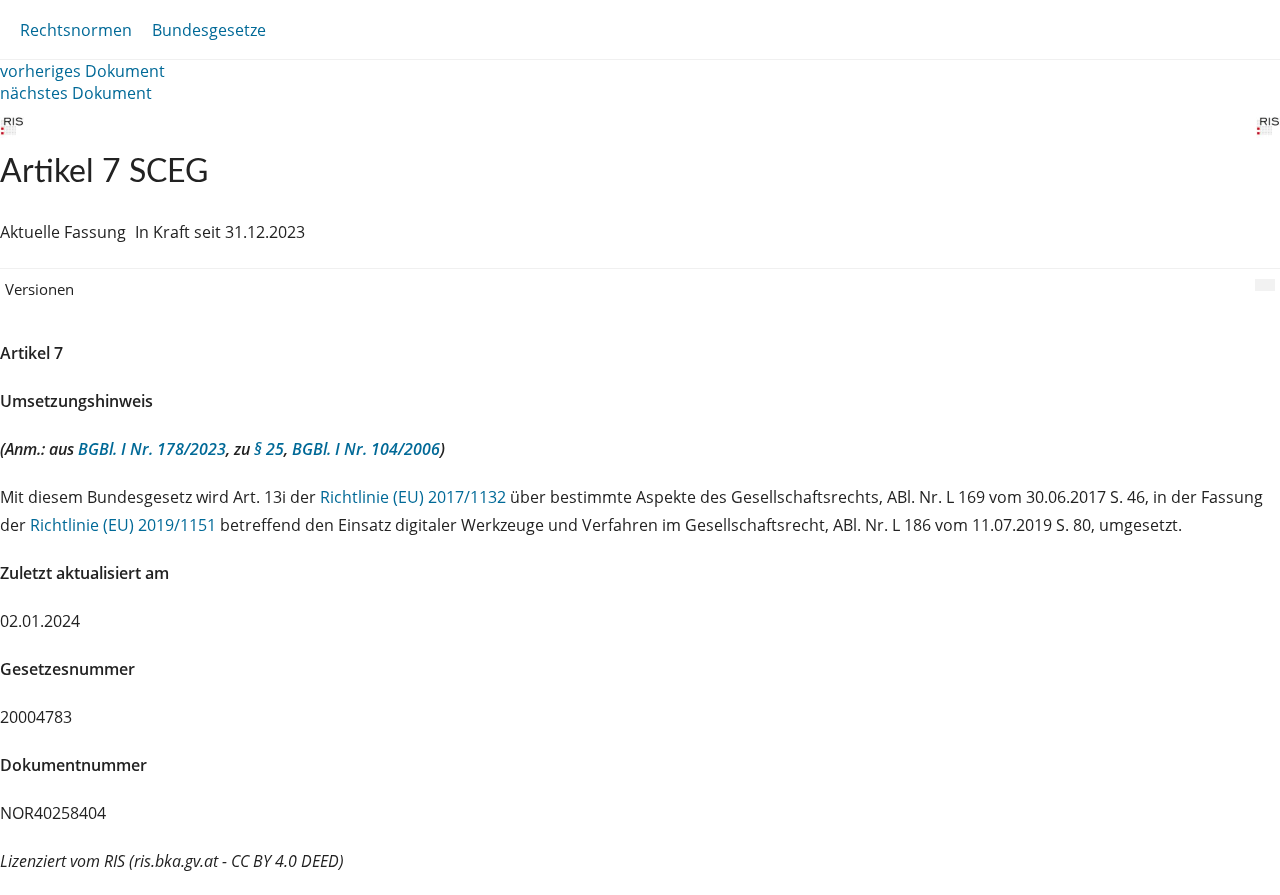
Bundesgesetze (209, 30)
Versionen (39, 289)
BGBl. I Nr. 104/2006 (366, 449)
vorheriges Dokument (82, 71)
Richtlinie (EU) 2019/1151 (125, 525)
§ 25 (269, 449)
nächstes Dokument (76, 93)
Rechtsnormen (76, 30)
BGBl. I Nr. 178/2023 (152, 449)
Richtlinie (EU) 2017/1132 (415, 497)
